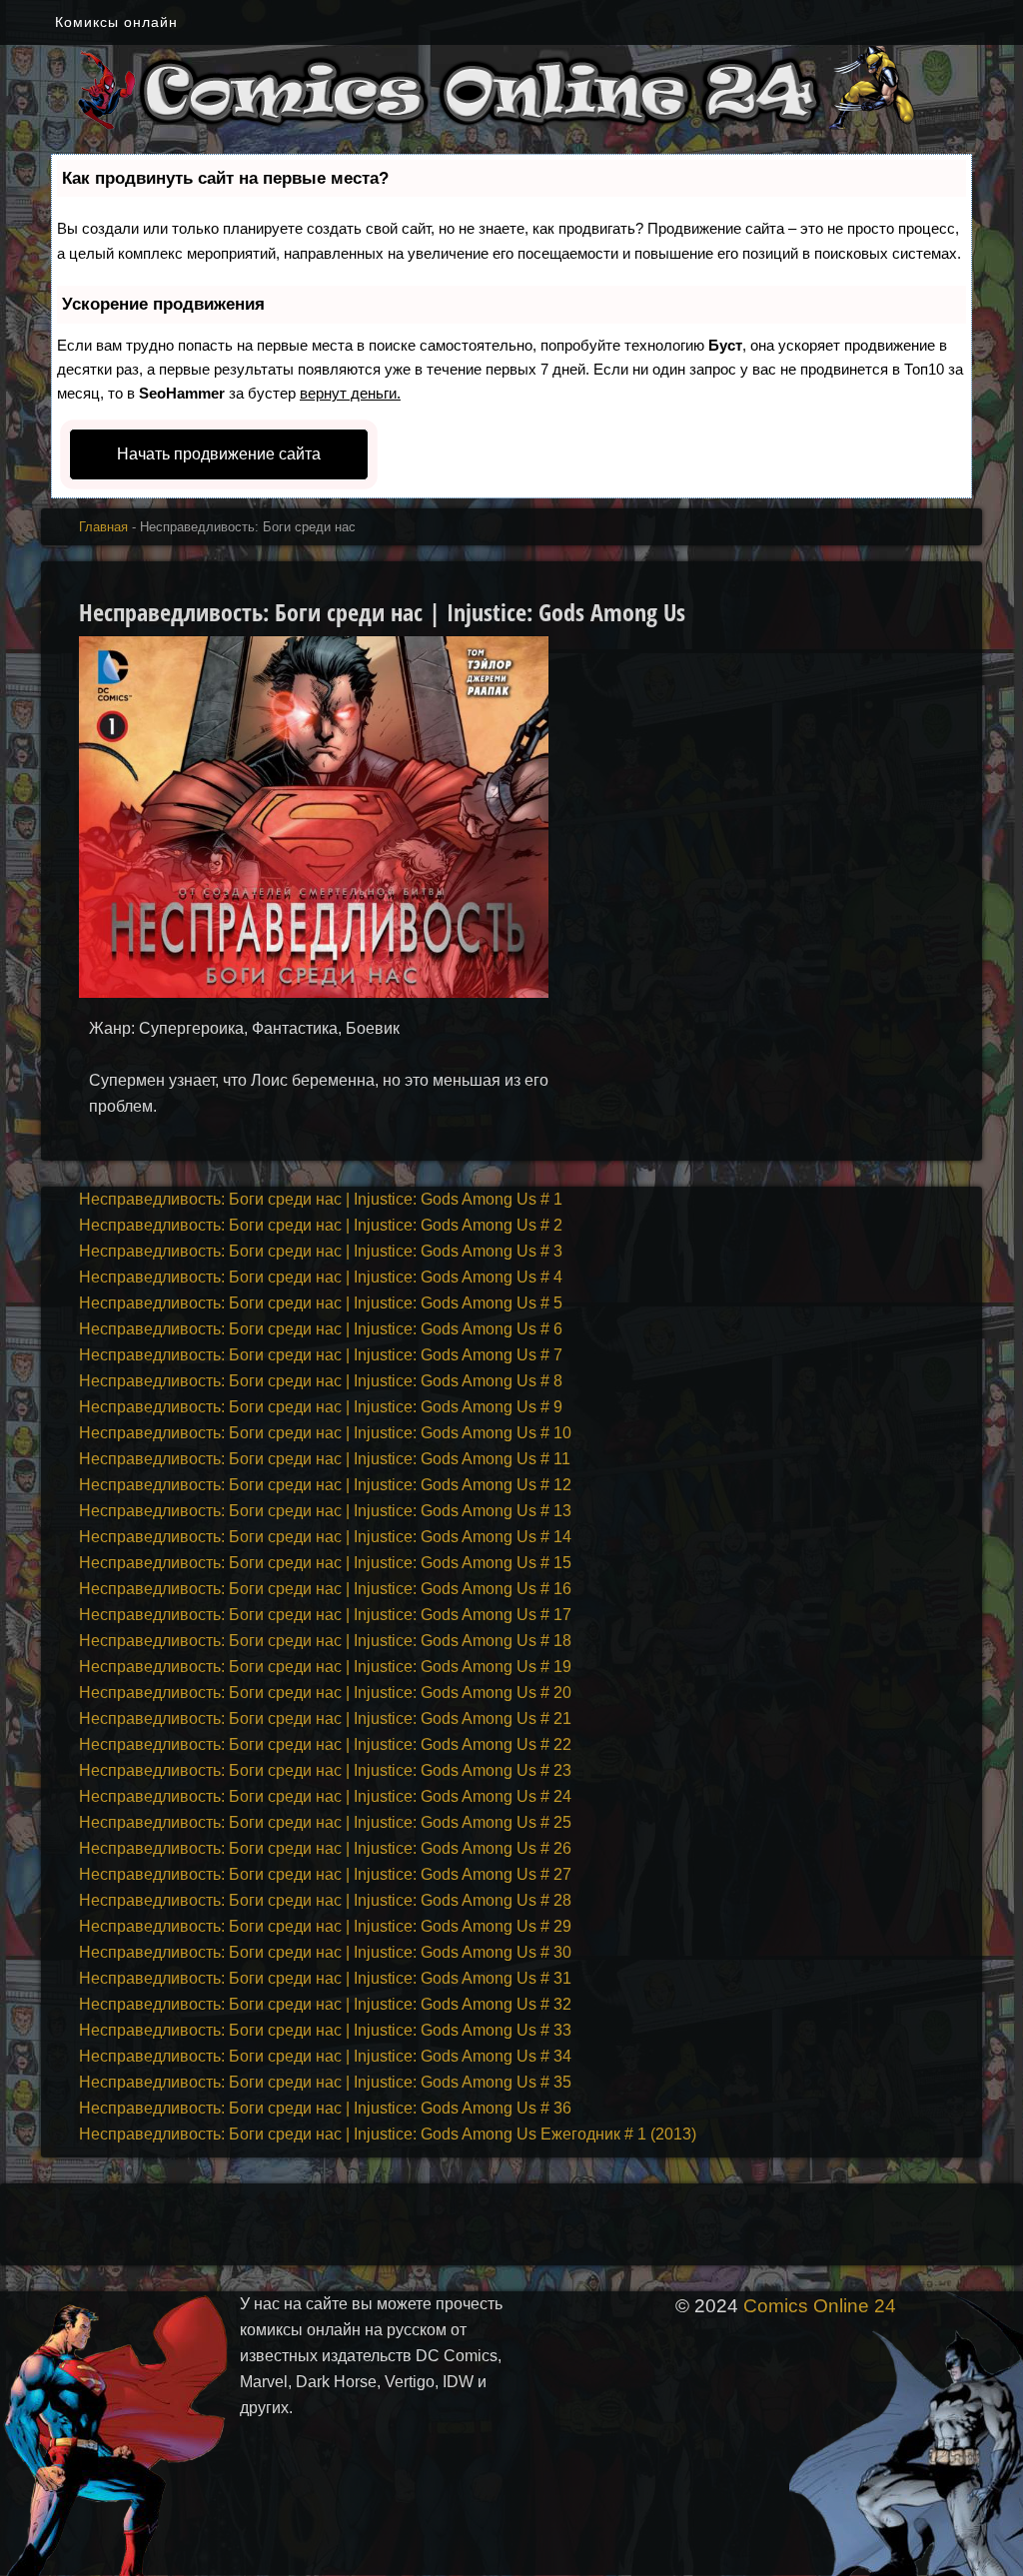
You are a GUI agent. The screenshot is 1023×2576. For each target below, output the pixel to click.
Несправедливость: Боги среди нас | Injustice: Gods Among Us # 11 (325, 1459)
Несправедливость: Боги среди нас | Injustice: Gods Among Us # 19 (325, 1667)
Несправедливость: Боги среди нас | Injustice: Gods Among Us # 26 (325, 1848)
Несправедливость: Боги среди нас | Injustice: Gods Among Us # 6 (321, 1329)
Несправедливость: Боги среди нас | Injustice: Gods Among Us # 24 (325, 1796)
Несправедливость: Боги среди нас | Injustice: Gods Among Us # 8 (321, 1381)
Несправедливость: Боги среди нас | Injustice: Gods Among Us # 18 (325, 1641)
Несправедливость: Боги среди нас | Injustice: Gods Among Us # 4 (321, 1277)
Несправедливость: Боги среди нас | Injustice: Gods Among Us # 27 (325, 1874)
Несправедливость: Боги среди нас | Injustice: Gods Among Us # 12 (325, 1485)
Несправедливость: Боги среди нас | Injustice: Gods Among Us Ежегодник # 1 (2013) (388, 2134)
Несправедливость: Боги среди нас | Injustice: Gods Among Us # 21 (325, 1718)
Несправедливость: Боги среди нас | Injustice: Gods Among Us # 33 (325, 2030)
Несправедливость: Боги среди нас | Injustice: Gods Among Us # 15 (325, 1563)
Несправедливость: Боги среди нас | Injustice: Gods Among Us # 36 (325, 2108)
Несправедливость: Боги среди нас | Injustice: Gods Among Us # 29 (325, 1926)
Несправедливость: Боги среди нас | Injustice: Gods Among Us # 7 (321, 1355)
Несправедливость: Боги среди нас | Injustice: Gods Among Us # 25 (325, 1822)
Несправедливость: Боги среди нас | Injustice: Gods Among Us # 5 (321, 1303)
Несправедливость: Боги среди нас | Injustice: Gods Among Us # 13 (325, 1511)
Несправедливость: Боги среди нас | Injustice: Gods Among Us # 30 (325, 1952)
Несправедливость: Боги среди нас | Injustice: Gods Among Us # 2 (321, 1225)
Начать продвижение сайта (219, 454)
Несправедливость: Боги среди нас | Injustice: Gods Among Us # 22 (325, 1744)
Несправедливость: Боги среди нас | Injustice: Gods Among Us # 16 (325, 1589)
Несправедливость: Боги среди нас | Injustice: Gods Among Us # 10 (325, 1433)
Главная (103, 527)
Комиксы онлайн (116, 22)
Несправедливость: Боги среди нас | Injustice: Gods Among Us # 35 (325, 2082)
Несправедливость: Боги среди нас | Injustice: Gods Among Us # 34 (325, 2056)
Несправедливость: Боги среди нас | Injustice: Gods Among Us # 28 (325, 1900)
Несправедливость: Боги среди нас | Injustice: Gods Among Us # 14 (325, 1537)
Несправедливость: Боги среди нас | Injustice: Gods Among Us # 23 (325, 1770)
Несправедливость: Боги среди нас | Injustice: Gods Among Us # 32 (325, 2004)
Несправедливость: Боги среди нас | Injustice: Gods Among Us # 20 (325, 1693)
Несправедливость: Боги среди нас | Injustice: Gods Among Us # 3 (321, 1251)
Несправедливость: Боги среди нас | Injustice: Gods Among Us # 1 (321, 1199)
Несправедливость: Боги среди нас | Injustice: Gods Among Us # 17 (325, 1615)
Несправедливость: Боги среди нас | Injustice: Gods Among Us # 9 (321, 1407)
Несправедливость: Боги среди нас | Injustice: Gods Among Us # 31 (325, 1978)
